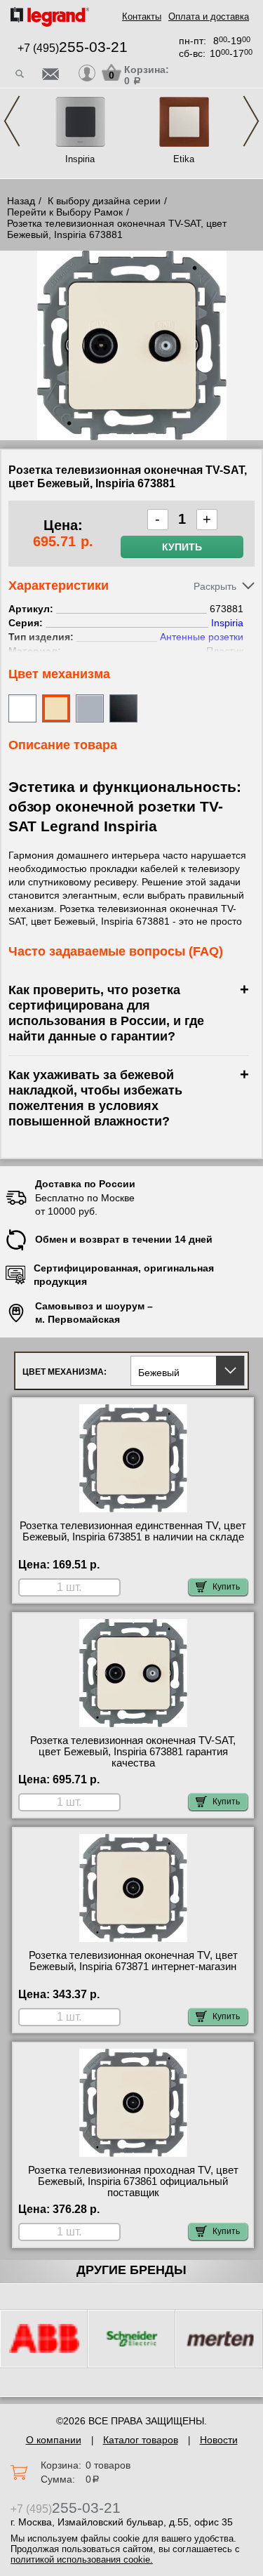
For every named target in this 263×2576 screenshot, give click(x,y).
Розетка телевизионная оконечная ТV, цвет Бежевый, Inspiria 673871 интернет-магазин (133, 1961)
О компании (54, 2440)
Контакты (142, 16)
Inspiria (80, 159)
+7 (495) (73, 48)
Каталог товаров (141, 2440)
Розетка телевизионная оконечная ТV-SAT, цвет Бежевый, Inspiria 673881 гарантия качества (133, 1752)
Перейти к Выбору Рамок (65, 212)
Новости (219, 2440)
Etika (184, 159)
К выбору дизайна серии (104, 201)
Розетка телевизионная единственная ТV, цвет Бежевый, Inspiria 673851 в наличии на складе (133, 1531)
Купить (182, 547)
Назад (21, 201)
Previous (12, 121)
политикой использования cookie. (82, 2560)
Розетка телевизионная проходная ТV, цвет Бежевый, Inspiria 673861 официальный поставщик (133, 2181)
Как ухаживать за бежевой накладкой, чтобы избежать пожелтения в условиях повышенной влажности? (95, 1098)
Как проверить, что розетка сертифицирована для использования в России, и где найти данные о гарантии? (106, 1013)
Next (251, 121)
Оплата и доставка (209, 16)
